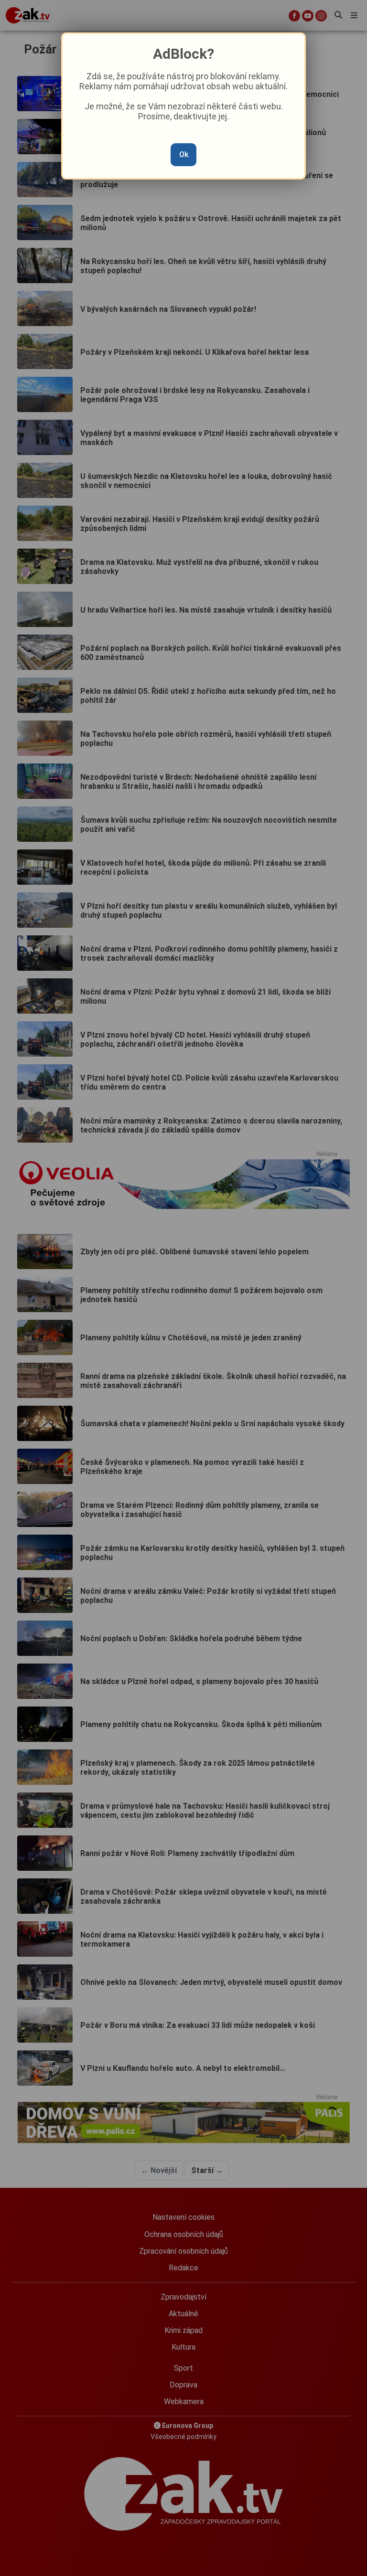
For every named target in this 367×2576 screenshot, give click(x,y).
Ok (184, 154)
